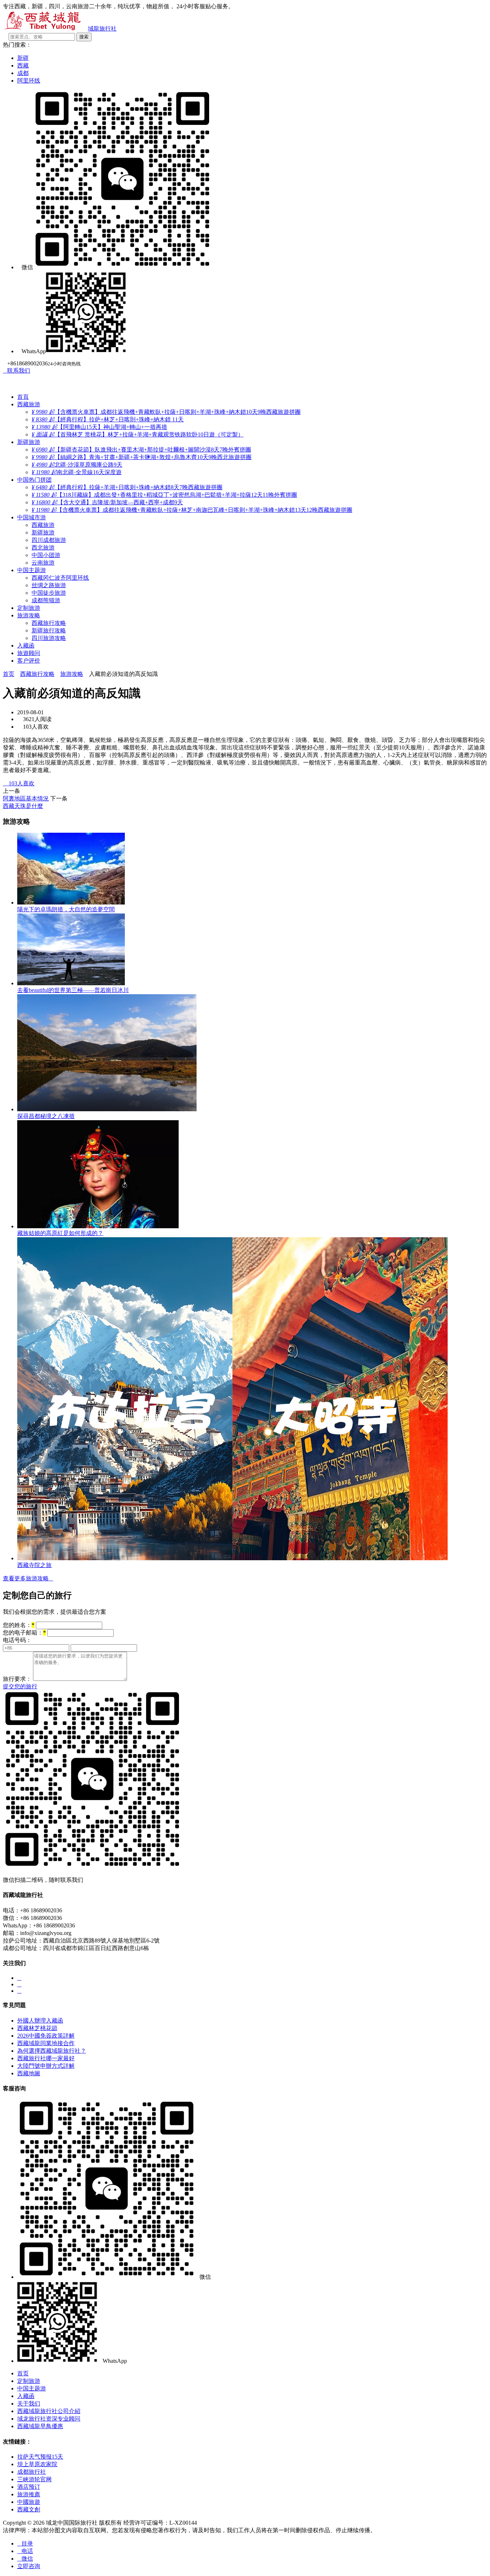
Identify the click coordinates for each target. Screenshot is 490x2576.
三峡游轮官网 (34, 2479)
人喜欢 (19, 783)
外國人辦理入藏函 (40, 2021)
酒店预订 (29, 2487)
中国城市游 (32, 517)
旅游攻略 (29, 615)
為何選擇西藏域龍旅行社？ (52, 2051)
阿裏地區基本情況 (26, 798)
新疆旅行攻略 (49, 630)
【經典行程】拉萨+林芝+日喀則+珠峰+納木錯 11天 (108, 419)
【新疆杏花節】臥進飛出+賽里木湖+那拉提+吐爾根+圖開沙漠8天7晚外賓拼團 (141, 450)
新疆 (23, 58)
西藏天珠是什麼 (23, 806)
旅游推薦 (29, 2494)
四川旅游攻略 (49, 638)
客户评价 (29, 661)
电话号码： (17, 1640)
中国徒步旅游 (49, 593)
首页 (9, 674)
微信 (25, 2559)
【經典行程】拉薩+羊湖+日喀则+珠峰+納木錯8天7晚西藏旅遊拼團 (127, 487)
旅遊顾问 (29, 653)
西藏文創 (29, 2509)
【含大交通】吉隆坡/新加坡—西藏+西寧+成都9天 (107, 502)
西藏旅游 (29, 404)
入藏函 (26, 646)
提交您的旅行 (20, 1686)
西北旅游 (43, 548)
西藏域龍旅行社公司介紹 (49, 2411)
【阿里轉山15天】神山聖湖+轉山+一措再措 (99, 427)
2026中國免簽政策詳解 (46, 2036)
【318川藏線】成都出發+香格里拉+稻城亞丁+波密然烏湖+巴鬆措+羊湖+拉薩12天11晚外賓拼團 (164, 495)
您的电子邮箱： (24, 1633)
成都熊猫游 (46, 600)
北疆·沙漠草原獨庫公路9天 (77, 465)
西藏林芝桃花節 (37, 2028)
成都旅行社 (32, 2472)
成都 (23, 73)
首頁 (23, 397)
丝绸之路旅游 (49, 585)
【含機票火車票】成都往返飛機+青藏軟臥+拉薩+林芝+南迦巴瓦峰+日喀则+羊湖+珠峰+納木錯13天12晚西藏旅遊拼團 (192, 510)
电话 (25, 2551)
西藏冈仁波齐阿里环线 (60, 578)
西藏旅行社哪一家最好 (46, 2058)
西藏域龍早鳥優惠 (40, 2426)
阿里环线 (29, 81)
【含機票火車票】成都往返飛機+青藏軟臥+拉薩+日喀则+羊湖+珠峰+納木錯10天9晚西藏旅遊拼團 (166, 412)
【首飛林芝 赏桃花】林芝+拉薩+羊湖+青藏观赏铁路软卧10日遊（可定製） (138, 434)
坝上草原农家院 (37, 2464)
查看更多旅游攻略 (28, 1578)
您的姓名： (19, 1625)
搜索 (84, 37)
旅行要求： (17, 1679)
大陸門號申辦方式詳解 (46, 2066)
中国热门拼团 (34, 480)
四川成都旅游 (49, 540)
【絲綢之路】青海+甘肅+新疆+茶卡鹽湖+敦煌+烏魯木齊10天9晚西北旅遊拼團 (142, 457)
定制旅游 (29, 608)
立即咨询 (29, 2566)
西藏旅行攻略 (49, 623)
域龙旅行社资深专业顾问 (49, 2419)
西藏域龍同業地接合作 (46, 2043)
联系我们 (17, 371)
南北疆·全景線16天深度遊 (77, 472)
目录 (25, 2544)
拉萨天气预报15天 (40, 2457)
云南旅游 (43, 563)
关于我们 (29, 2404)
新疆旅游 (29, 442)
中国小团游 (46, 555)
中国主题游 (32, 570)
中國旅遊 (29, 2502)
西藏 (23, 66)
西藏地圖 (29, 2073)
